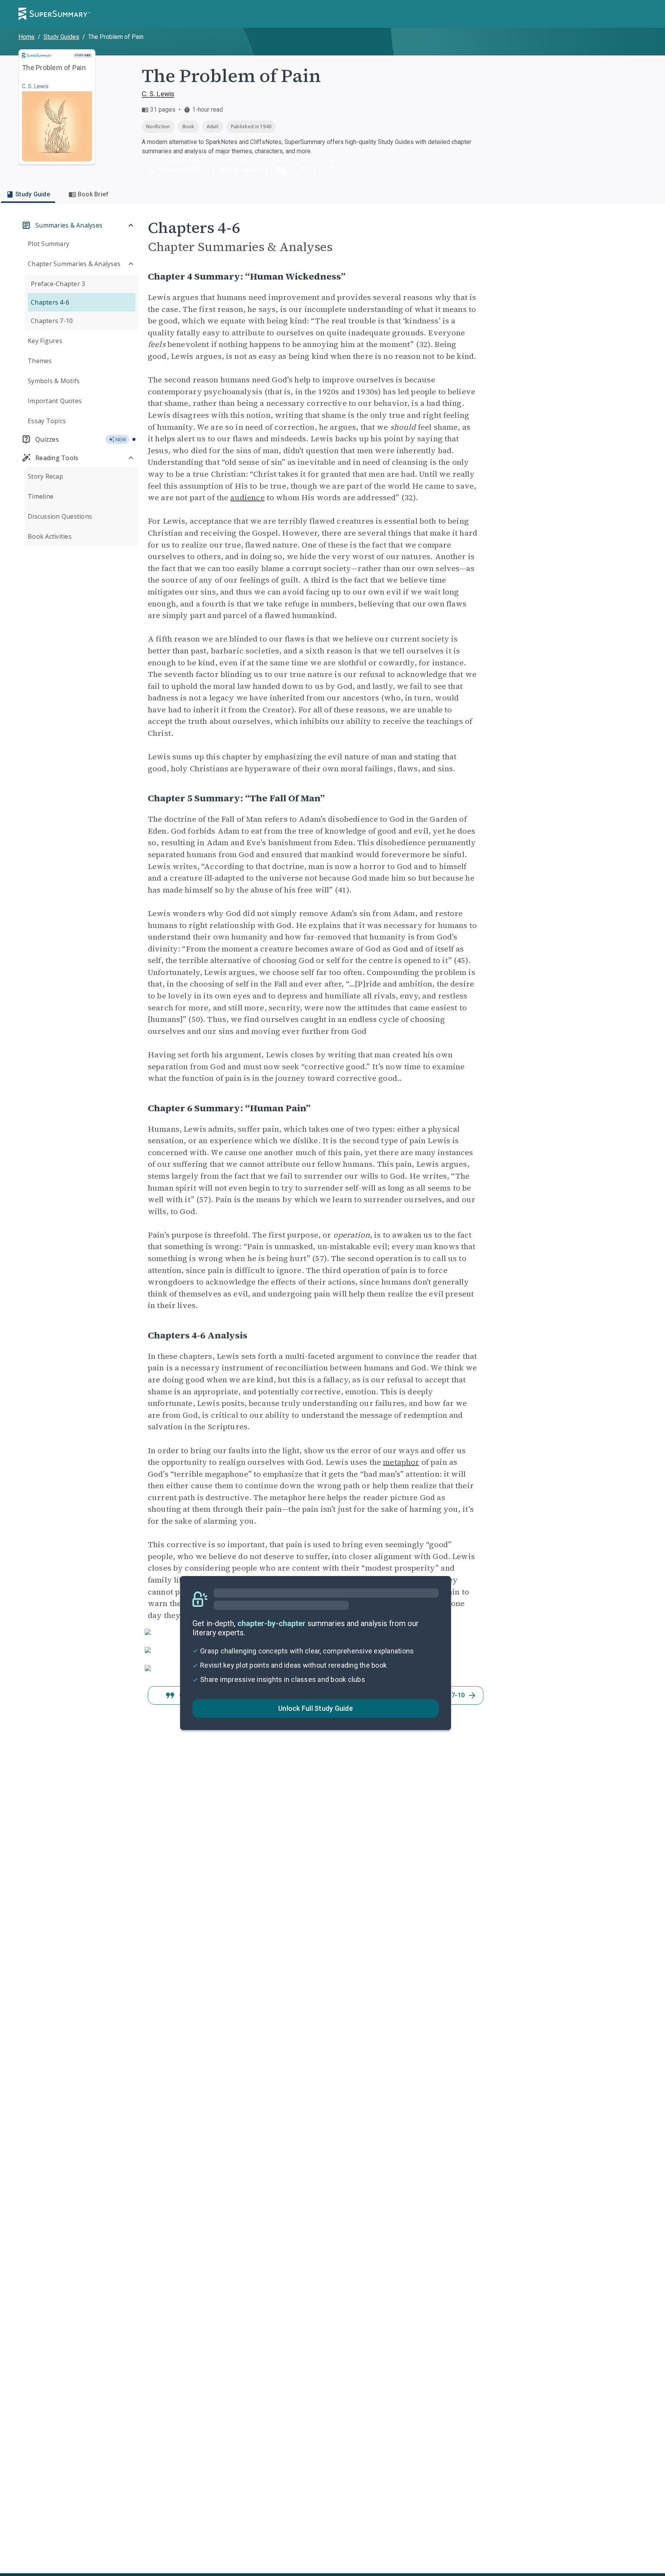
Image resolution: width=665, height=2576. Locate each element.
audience (247, 497)
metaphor (401, 1462)
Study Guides (61, 37)
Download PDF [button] (180, 170)
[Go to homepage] (54, 14)
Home (27, 37)
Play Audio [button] (245, 170)
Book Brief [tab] (93, 194)
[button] (281, 170)
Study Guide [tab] (33, 194)
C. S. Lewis (158, 94)
